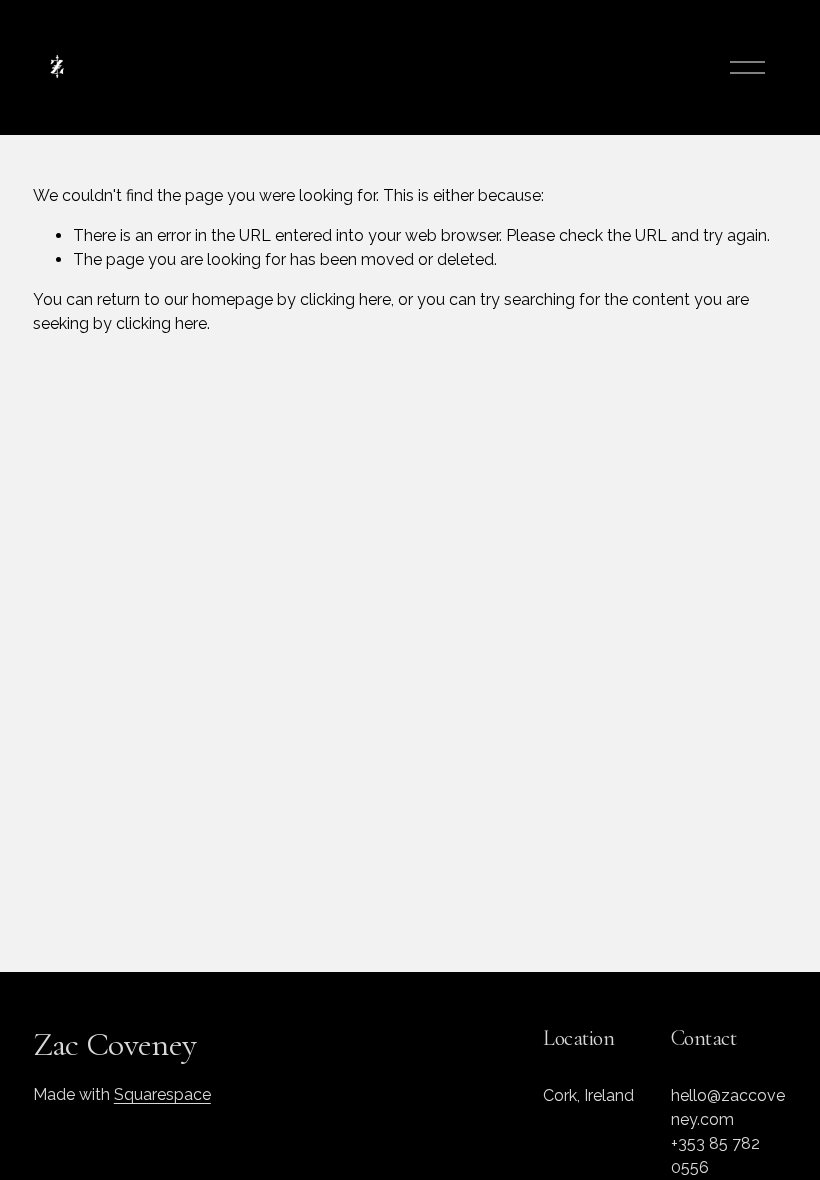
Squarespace (162, 1094)
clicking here (345, 299)
